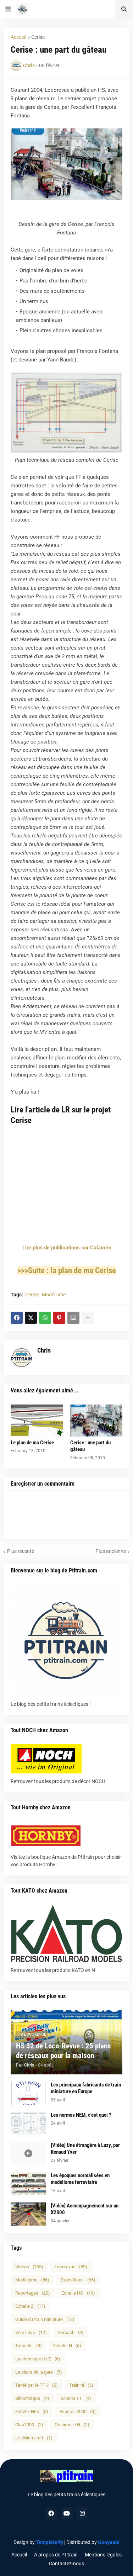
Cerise (38, 37)
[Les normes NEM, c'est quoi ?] (28, 2123)
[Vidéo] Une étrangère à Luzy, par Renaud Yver (85, 2149)
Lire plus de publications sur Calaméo (67, 1248)
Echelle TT (76, 2398)
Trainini (81, 2385)
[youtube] (67, 2513)
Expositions (78, 2280)
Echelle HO (78, 2293)
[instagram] (82, 2513)
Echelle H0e (32, 2411)
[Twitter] (31, 1318)
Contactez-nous (66, 2564)
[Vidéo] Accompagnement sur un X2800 (85, 2209)
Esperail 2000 (78, 2411)
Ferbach (71, 2332)
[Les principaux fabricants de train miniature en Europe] (28, 2093)
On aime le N (72, 2425)
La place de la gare (39, 2372)
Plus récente (21, 1551)
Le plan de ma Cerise (32, 1443)
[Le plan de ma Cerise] (37, 1421)
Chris (44, 1350)
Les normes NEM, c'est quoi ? (81, 2115)
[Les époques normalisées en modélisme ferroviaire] (28, 2184)
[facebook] (51, 2513)
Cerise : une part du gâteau (90, 1446)
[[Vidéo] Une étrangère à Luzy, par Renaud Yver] (28, 2154)
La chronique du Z (38, 2359)
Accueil (18, 37)
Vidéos (29, 2267)
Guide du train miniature (45, 2319)
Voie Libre (31, 2332)
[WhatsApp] (45, 1318)
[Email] (73, 1318)
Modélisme (54, 1295)
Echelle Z (30, 2306)
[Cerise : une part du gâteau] (96, 1421)
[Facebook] (17, 1318)
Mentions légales (103, 2555)
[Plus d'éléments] (88, 1318)
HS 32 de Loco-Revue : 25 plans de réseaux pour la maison (63, 2051)
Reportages (33, 2293)
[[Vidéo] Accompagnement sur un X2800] (28, 2214)
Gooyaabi (109, 2542)
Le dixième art (34, 2438)
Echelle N (67, 2346)
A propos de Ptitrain (56, 2555)
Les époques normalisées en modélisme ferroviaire (80, 2179)
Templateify (49, 2542)
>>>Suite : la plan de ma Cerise (67, 1271)
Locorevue (71, 2267)
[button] (8, 9)
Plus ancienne (111, 1551)
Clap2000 (29, 2425)
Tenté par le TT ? (37, 2385)
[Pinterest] (59, 1318)
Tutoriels (29, 2346)
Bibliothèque (32, 2398)
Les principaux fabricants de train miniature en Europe (86, 2088)
